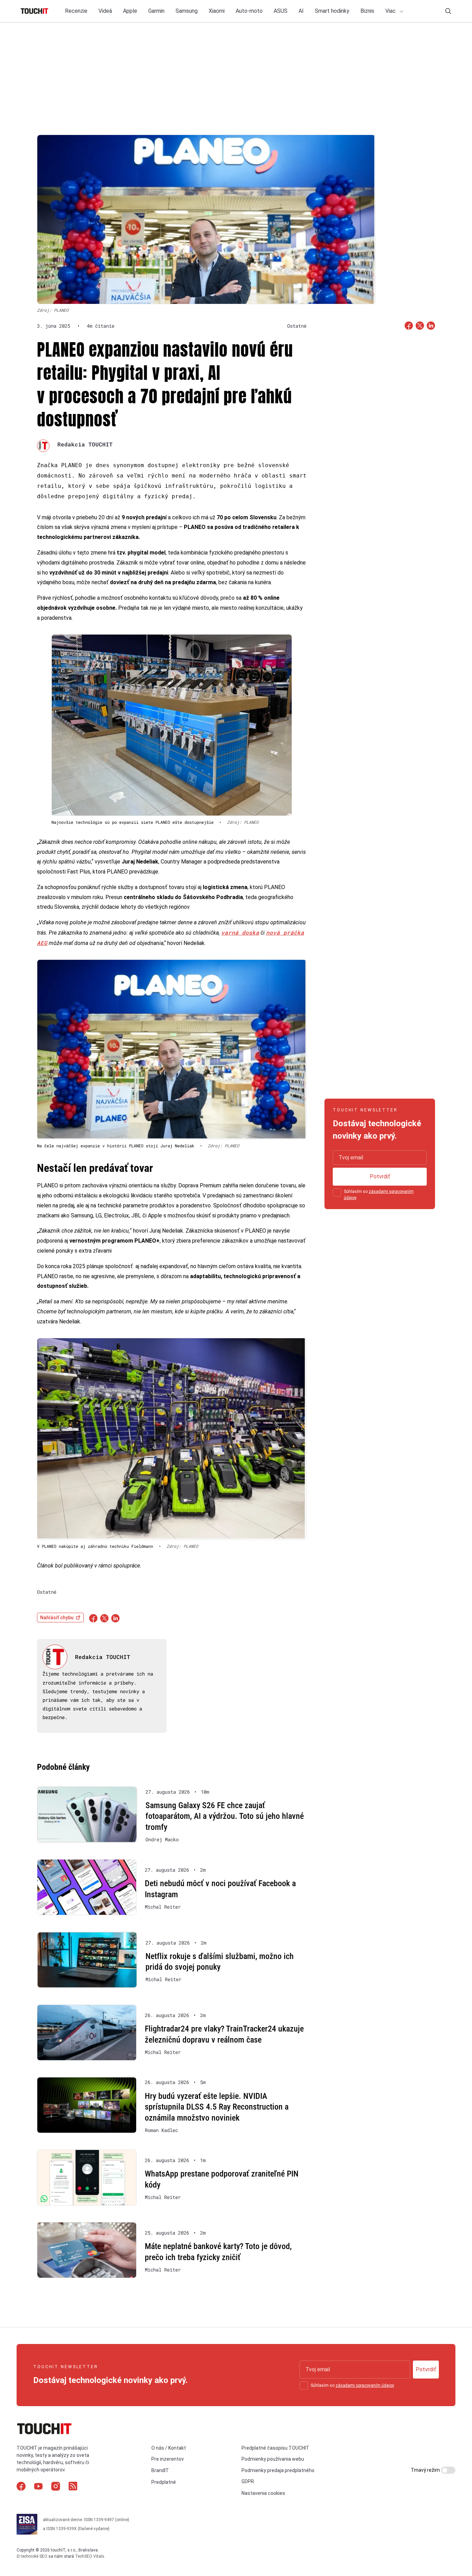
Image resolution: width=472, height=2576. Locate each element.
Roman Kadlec (161, 2130)
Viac (391, 11)
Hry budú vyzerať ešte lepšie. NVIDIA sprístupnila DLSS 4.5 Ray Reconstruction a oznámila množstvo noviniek (217, 2107)
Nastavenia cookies (263, 2493)
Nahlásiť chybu (57, 1618)
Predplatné (164, 2482)
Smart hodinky (332, 11)
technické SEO (34, 2556)
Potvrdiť (380, 1176)
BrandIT (160, 2470)
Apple (130, 11)
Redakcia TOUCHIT (85, 444)
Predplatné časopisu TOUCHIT (275, 2448)
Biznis (367, 11)
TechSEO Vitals (90, 2556)
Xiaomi (217, 11)
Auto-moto (249, 11)
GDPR (248, 2481)
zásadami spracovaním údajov (365, 2385)
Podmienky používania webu (273, 2459)
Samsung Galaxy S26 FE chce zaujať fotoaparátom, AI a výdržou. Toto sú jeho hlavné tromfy (225, 1816)
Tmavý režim (426, 2470)
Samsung (187, 11)
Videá (105, 11)
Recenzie (76, 11)
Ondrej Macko (162, 1840)
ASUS (281, 11)
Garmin (156, 11)
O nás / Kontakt (169, 2448)
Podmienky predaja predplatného (278, 2470)
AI (301, 11)
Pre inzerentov (168, 2459)
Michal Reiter (163, 1907)
